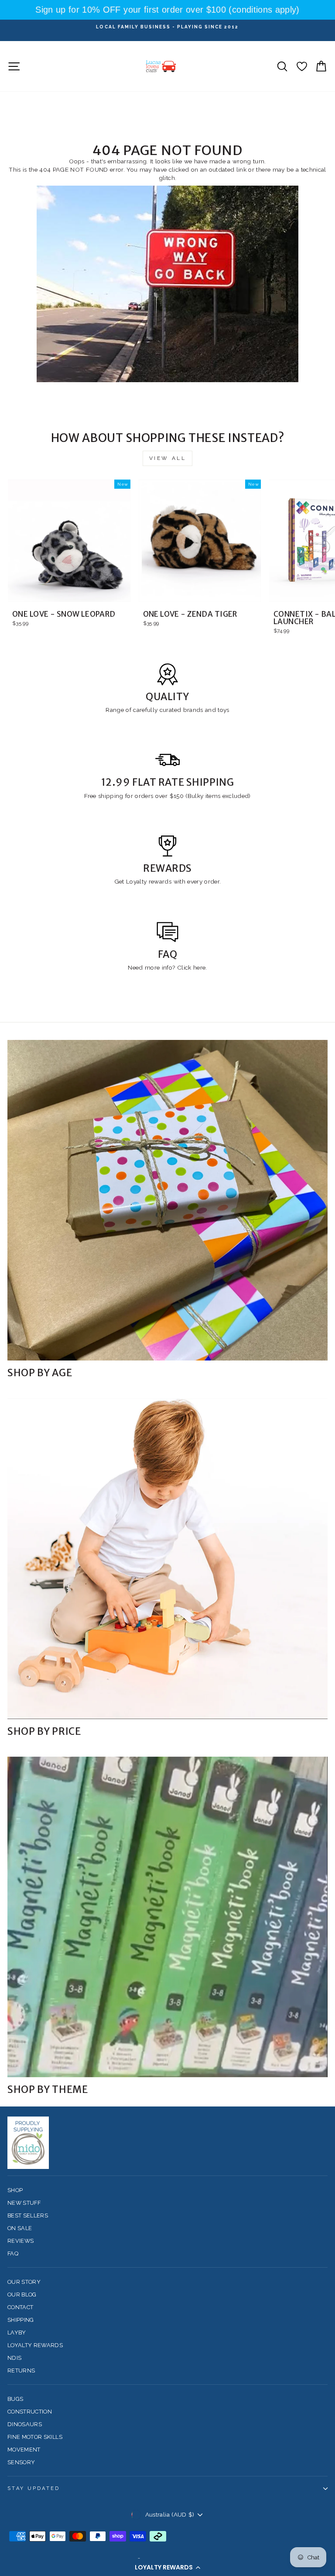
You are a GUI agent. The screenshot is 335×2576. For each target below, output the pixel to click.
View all (168, 458)
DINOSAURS (25, 2424)
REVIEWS (21, 2241)
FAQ (13, 2253)
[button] (167, 2567)
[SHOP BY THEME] (167, 1917)
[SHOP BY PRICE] (167, 1559)
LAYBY (17, 2333)
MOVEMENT (24, 2450)
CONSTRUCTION (30, 2412)
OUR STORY (24, 2282)
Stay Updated (34, 2488)
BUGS (15, 2399)
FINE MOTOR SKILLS (35, 2437)
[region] (167, 10)
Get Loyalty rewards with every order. (168, 881)
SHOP (15, 2190)
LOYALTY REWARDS (35, 2345)
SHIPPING (21, 2320)
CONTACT (20, 2307)
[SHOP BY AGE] (167, 1200)
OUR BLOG (22, 2295)
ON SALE (20, 2228)
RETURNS (21, 2371)
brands (194, 710)
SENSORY (21, 2462)
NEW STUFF (24, 2203)
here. (199, 967)
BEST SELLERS (28, 2215)
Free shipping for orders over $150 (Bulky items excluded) (167, 796)
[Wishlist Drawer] (302, 66)
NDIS (14, 2358)
